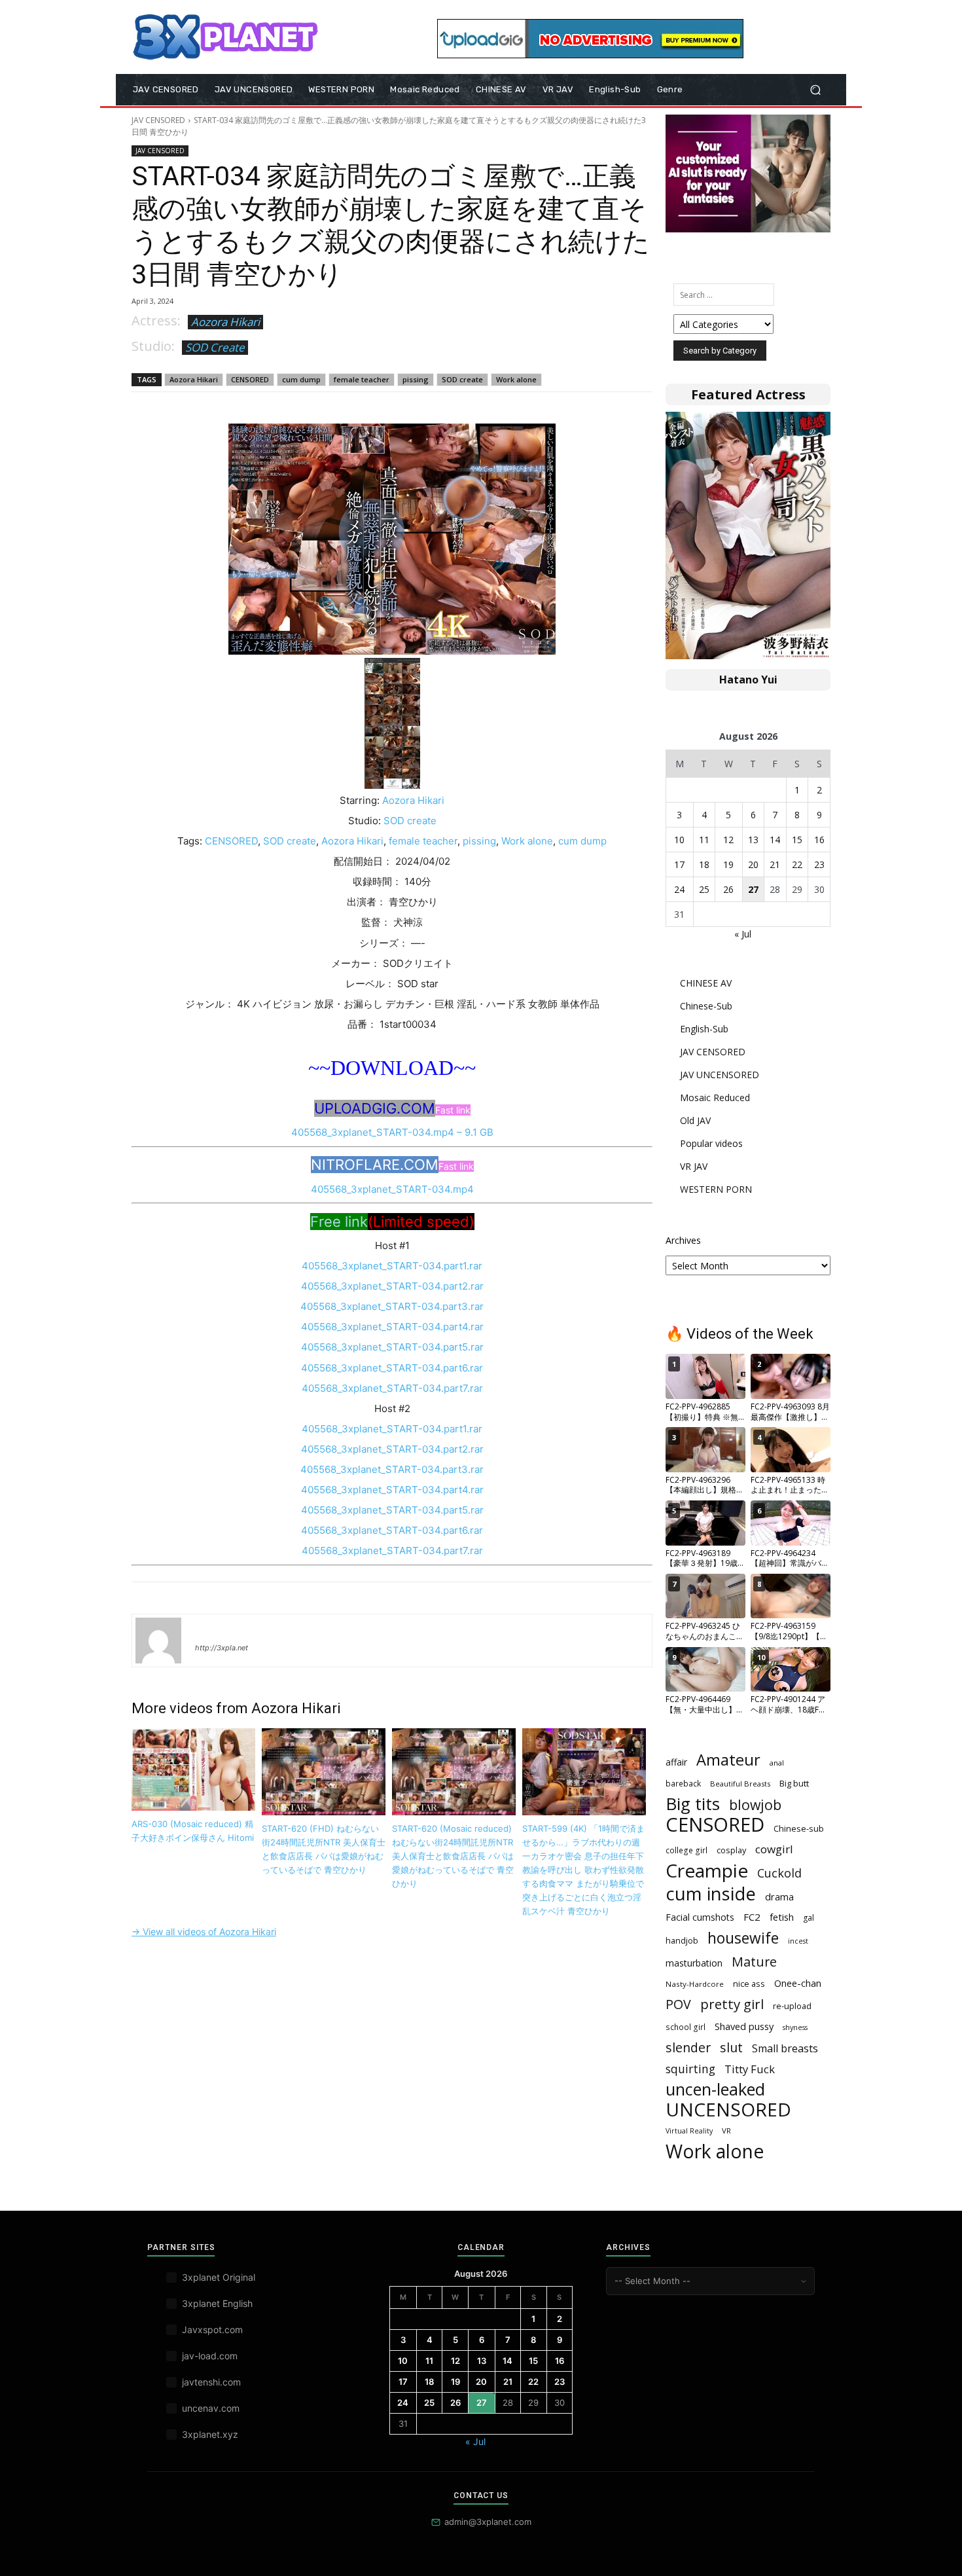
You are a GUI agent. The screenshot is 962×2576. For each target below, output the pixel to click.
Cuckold (779, 1873)
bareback (683, 1783)
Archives (683, 1240)
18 (704, 864)
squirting (690, 2069)
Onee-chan (798, 1983)
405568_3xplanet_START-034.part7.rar (392, 1388)
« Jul (743, 934)
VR (726, 2131)
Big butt (794, 1783)
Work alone (516, 379)
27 (753, 889)
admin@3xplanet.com (488, 2522)
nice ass (749, 1984)
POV (678, 2004)
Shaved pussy (744, 2026)
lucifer (211, 1629)
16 (819, 840)
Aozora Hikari (225, 322)
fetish (782, 1917)
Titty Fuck (750, 2069)
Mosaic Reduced (715, 1098)
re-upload (792, 2006)
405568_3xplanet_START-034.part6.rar (392, 1368)
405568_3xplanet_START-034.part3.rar (392, 1306)
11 (704, 840)
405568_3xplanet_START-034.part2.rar (392, 1286)
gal (809, 1918)
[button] (815, 90)
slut (731, 2047)
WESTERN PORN (716, 1189)
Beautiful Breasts (740, 1784)
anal (777, 1763)
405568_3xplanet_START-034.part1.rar (392, 1266)
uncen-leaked (715, 2089)
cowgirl (774, 1849)
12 (728, 840)
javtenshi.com (211, 2382)
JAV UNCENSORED (720, 1075)
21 (775, 864)
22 (797, 864)
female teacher (362, 379)
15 (797, 840)
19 (728, 864)
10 (679, 840)
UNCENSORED (728, 2110)
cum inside (711, 1894)
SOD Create (215, 347)
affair (676, 1762)
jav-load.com (210, 2356)
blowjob (755, 1805)
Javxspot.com (212, 2330)
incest (798, 1941)
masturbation (694, 1963)
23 (819, 864)
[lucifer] (158, 1641)
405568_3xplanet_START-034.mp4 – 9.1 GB (392, 1132)
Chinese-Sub (706, 1006)
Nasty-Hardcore (695, 1984)
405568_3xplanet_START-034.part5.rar (392, 1347)
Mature (754, 1962)
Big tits (693, 1804)
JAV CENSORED (158, 120)
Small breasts (785, 2049)
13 (753, 840)
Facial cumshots (700, 1917)
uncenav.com (211, 2408)
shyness (795, 2027)
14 (775, 840)
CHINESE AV (706, 983)
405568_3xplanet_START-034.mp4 (392, 1189)
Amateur (728, 1760)
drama (779, 1896)
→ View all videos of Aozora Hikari (204, 1932)
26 (728, 889)
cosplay (731, 1850)
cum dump (301, 379)
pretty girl (732, 2004)
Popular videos (711, 1143)
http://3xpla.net (222, 1648)
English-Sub (704, 1029)
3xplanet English (217, 2303)
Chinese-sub (799, 1828)
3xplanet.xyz (210, 2434)
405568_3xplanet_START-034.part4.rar (392, 1327)
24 (679, 889)
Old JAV (695, 1120)
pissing (416, 379)
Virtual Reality (689, 2131)
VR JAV (694, 1166)
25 (704, 889)
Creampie (707, 1871)
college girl (686, 1850)
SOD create (462, 379)
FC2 (752, 1917)
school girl (686, 2027)
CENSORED (250, 379)
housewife (743, 1938)
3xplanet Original (219, 2277)
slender (688, 2047)
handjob (682, 1940)
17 (679, 864)
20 (753, 864)
